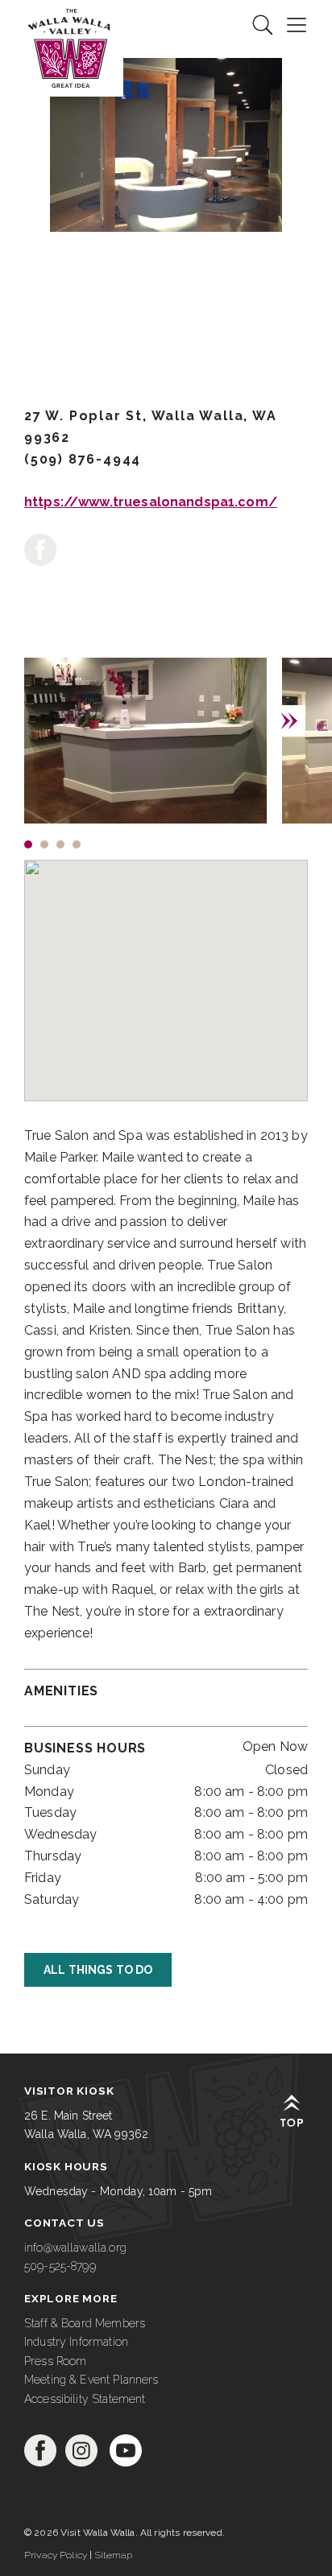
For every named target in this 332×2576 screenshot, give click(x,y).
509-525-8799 (60, 2266)
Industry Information (76, 2342)
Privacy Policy (56, 2555)
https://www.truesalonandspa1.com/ (151, 502)
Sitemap (114, 2555)
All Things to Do (98, 1970)
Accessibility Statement (85, 2399)
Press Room (56, 2361)
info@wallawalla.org (75, 2248)
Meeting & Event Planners (91, 2380)
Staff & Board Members (85, 2323)
